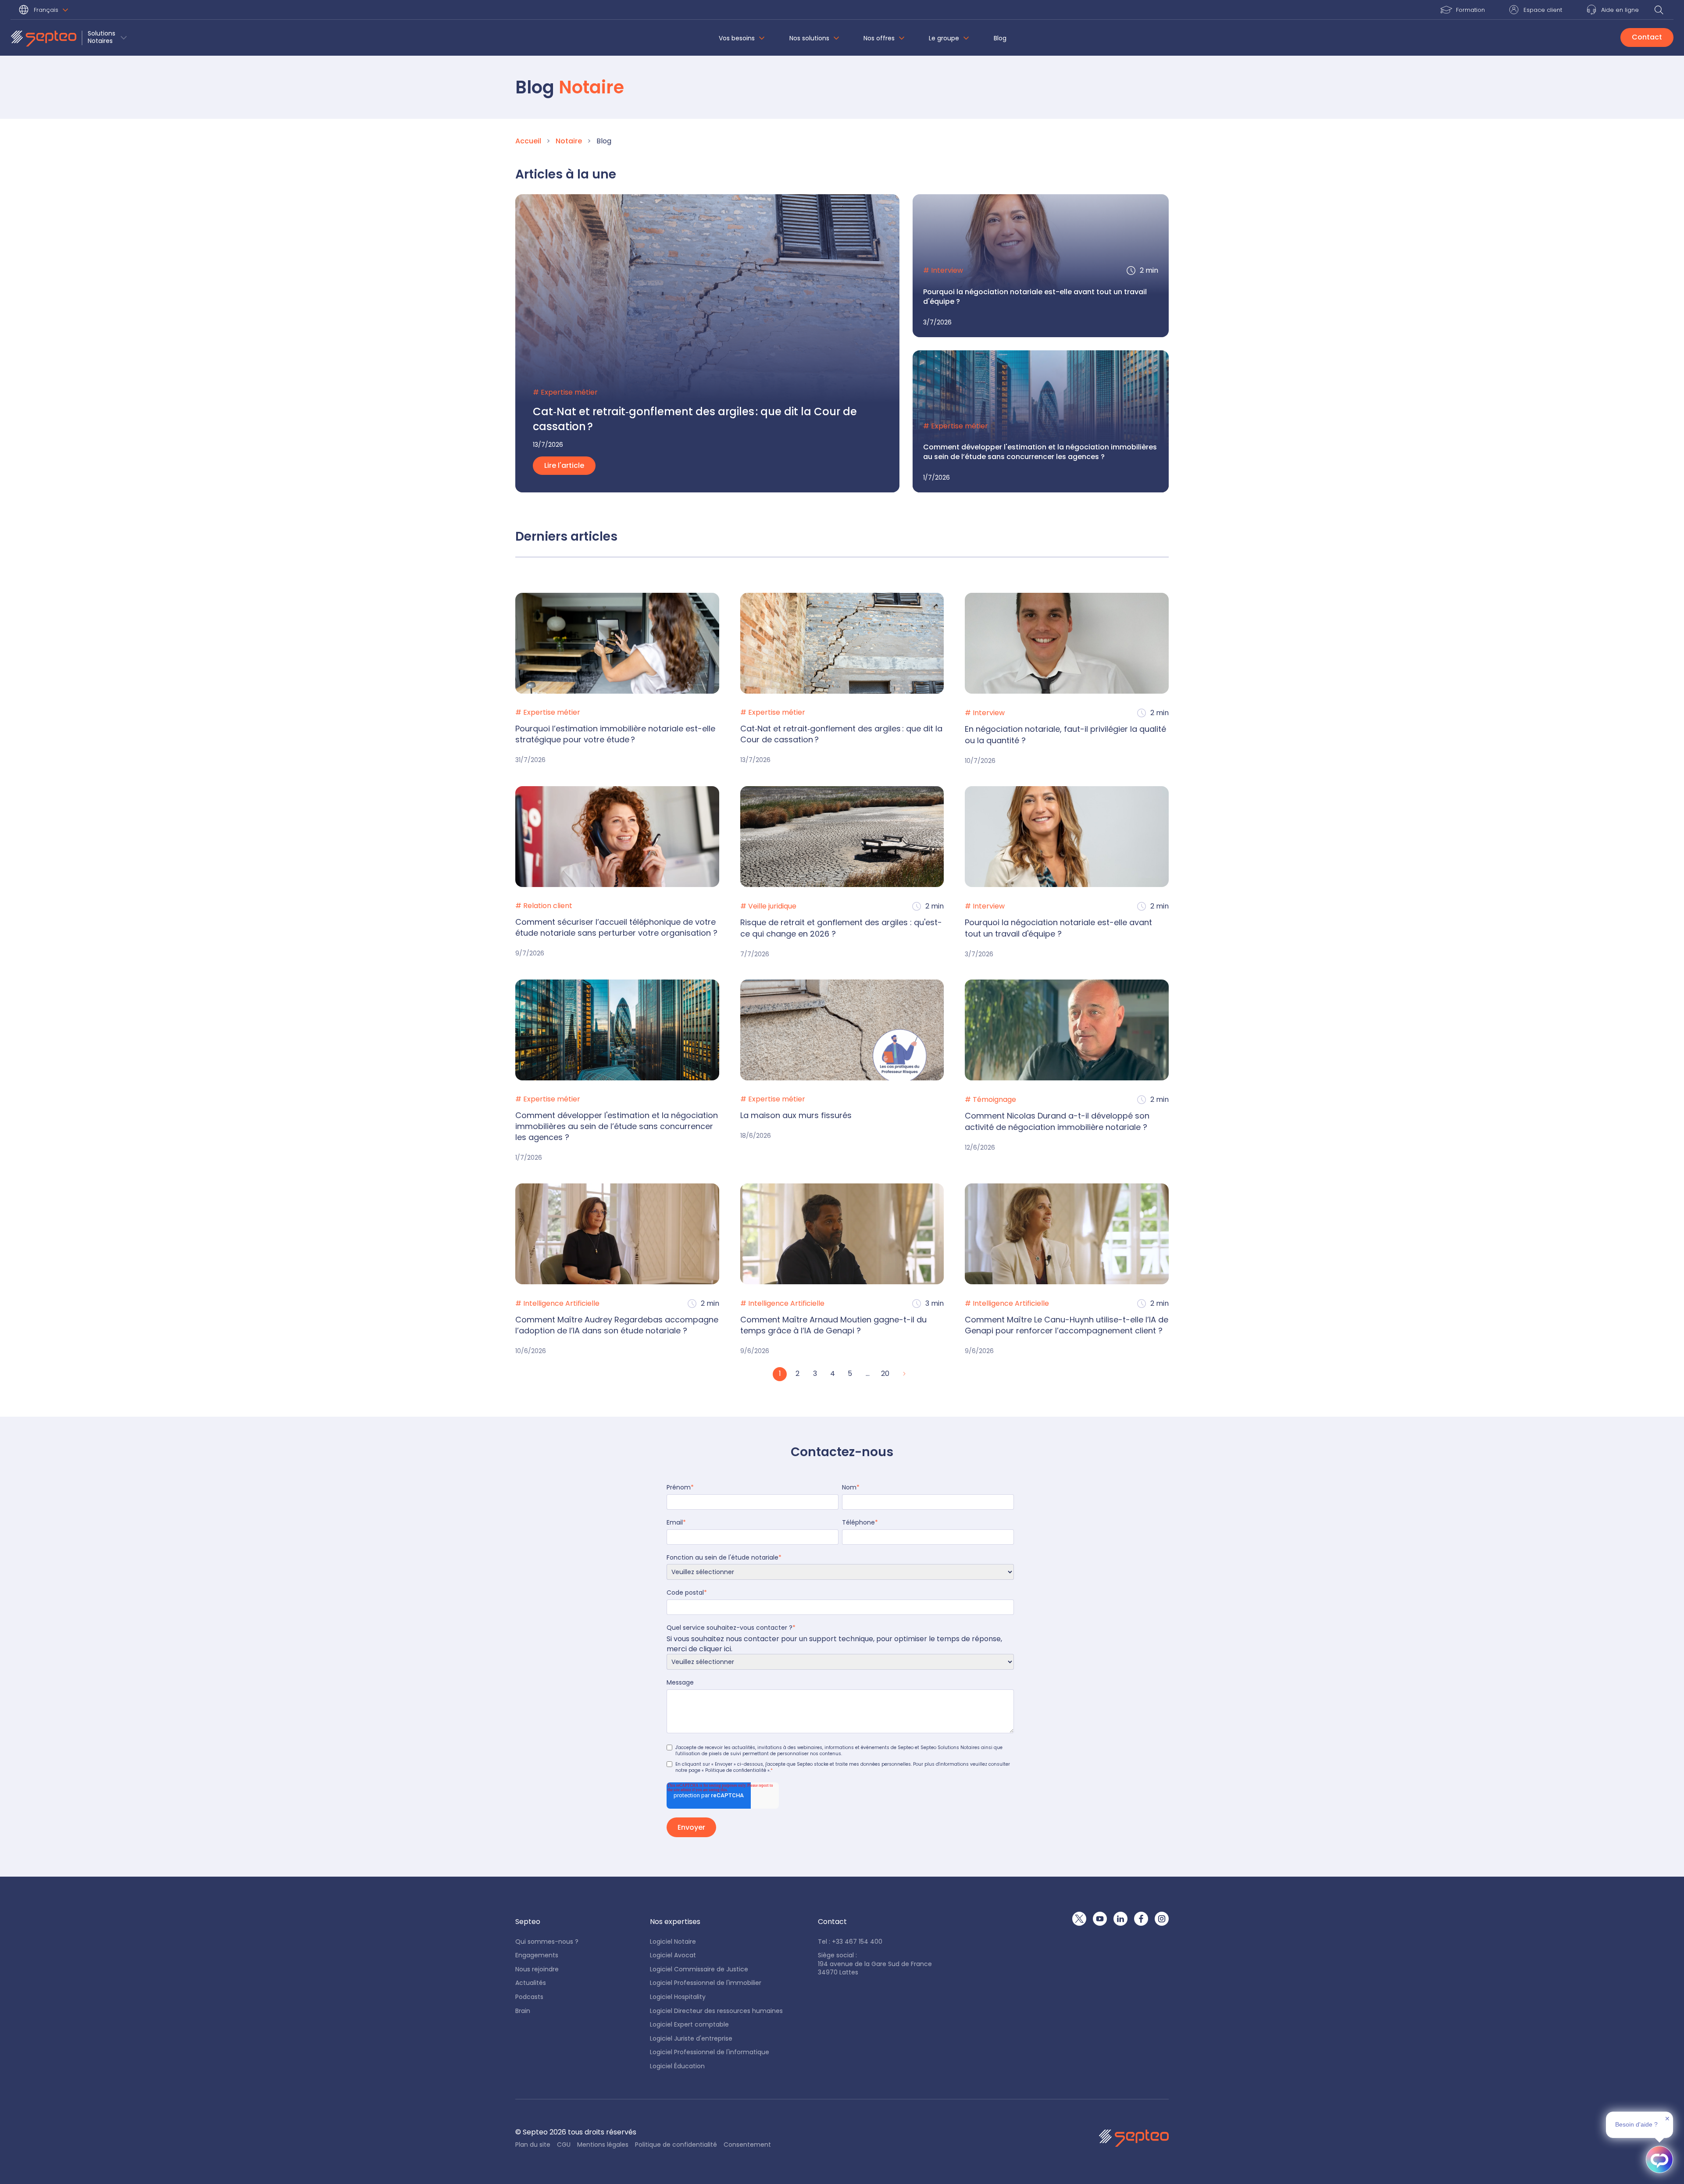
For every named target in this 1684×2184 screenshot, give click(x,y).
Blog (1000, 38)
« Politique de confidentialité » (736, 1770)
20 (885, 1373)
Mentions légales (603, 2145)
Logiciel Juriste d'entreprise (691, 2039)
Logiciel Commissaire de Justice (699, 1969)
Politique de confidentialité (676, 2145)
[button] (45, 11)
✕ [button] (1667, 2119)
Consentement (747, 2145)
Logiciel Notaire (673, 1942)
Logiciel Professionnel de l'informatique (710, 2052)
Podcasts (529, 1997)
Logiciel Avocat (673, 1955)
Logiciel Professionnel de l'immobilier (706, 1983)
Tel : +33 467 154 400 (850, 1942)
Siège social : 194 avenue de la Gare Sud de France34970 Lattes (875, 1964)
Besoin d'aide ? (1636, 2124)
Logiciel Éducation (677, 2066)
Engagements (537, 1955)
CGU (564, 2145)
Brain (523, 2011)
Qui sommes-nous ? (547, 1942)
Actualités (531, 1983)
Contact (1647, 37)
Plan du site (533, 2145)
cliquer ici (715, 1649)
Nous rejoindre (537, 1969)
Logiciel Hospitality (678, 1997)
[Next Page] (903, 1374)
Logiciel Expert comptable (689, 2025)
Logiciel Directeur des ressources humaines (716, 2011)
